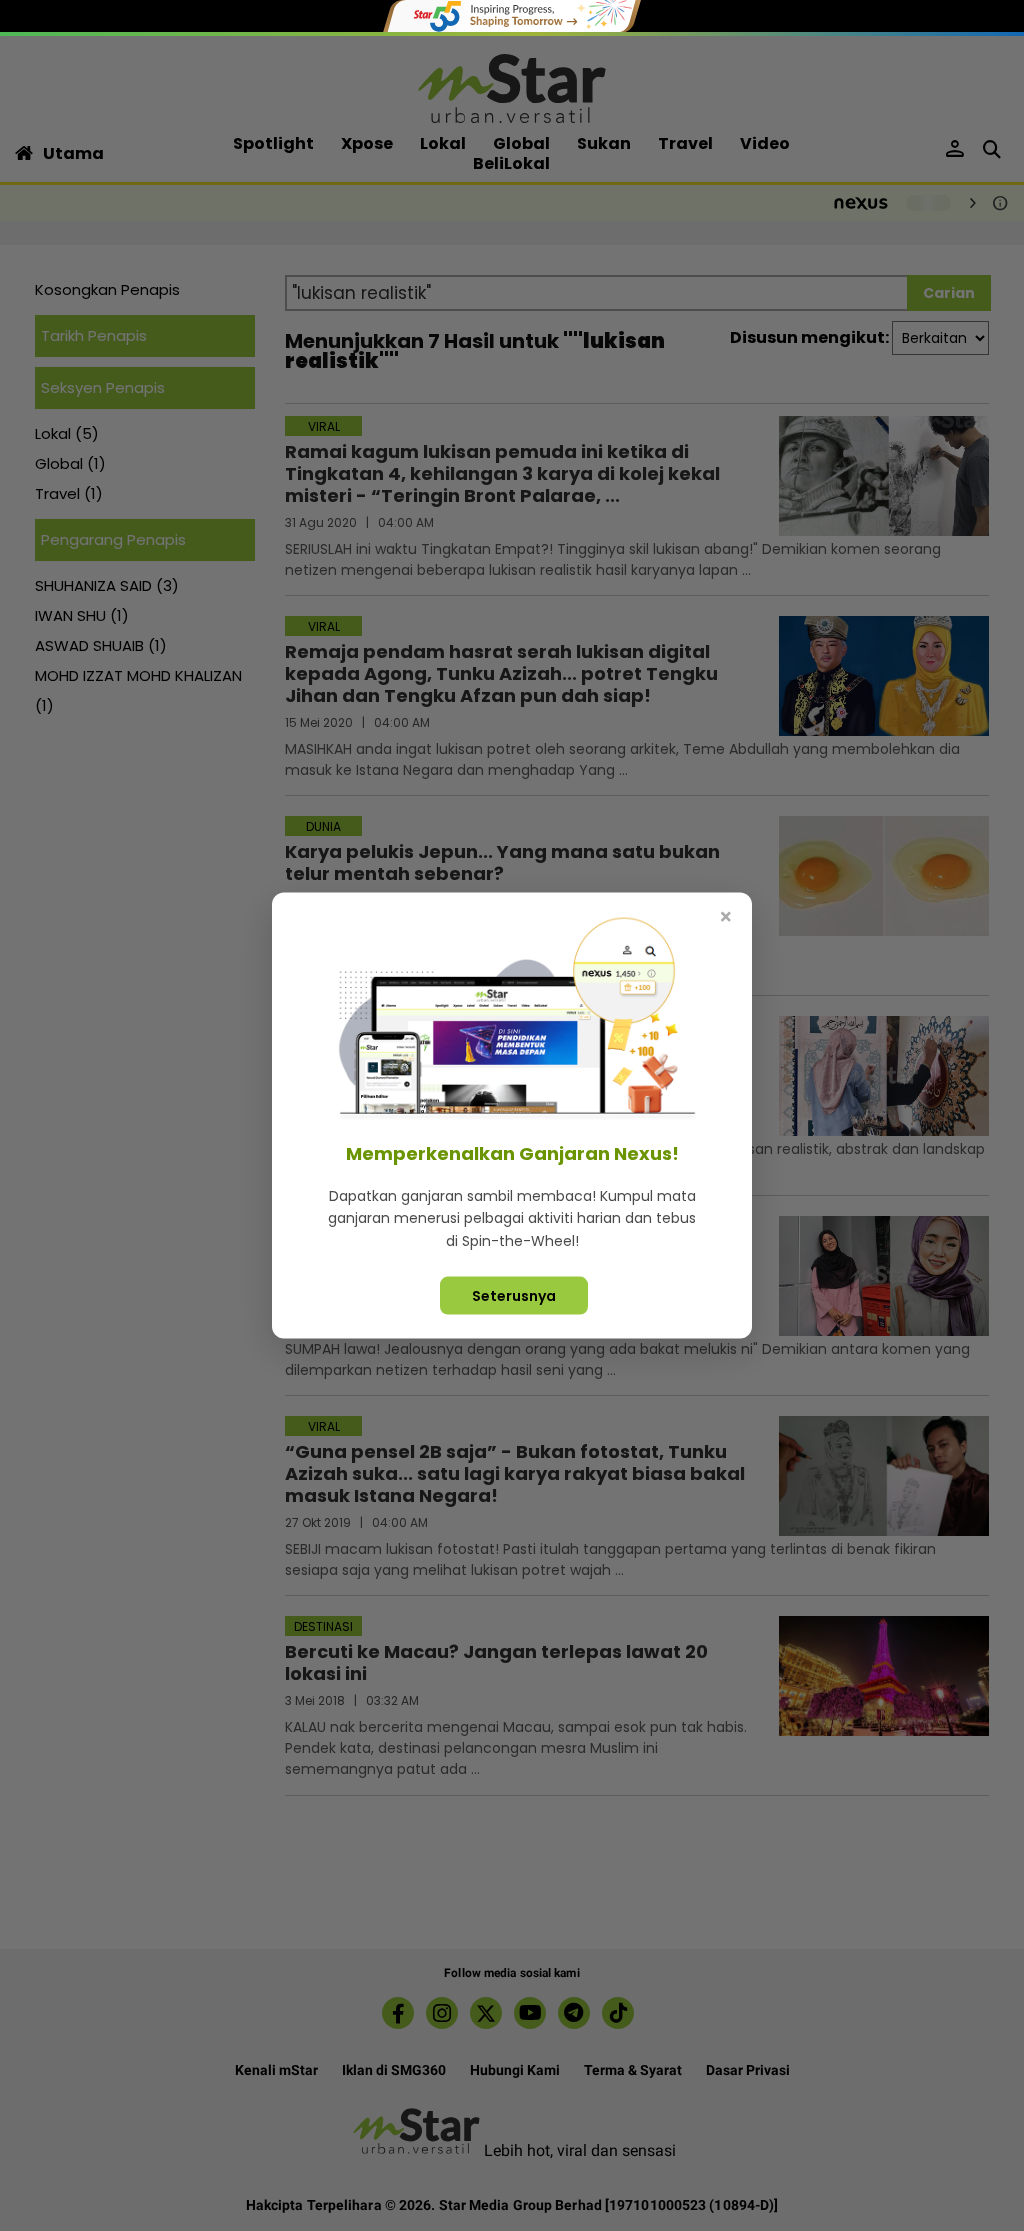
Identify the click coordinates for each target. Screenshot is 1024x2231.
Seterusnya (514, 1296)
